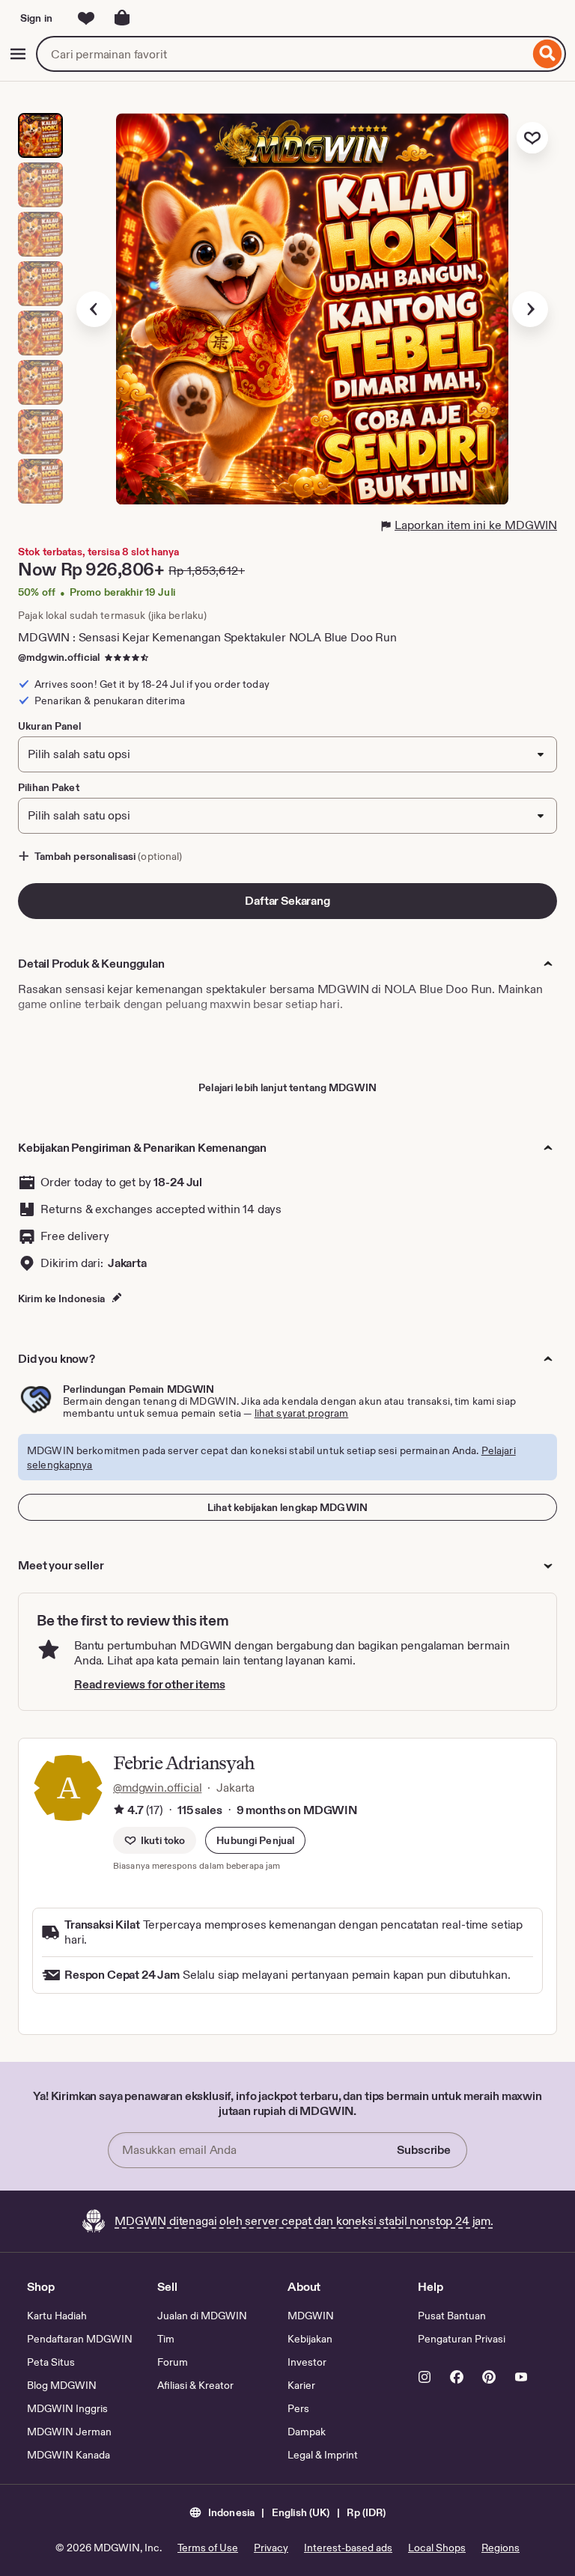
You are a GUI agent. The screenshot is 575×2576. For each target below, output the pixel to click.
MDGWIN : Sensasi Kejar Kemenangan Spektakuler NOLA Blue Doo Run (207, 637)
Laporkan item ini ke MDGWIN (476, 525)
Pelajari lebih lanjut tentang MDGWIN (287, 1087)
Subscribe (424, 2150)
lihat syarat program (302, 1413)
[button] (255, 1840)
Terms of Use (208, 2548)
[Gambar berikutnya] (530, 309)
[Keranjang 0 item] (122, 18)
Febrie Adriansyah (184, 1763)
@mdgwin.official (59, 657)
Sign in (36, 18)
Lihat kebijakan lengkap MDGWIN (287, 1507)
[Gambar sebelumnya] (94, 309)
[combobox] (283, 54)
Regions (501, 2548)
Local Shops (437, 2548)
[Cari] (548, 54)
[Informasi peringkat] (119, 1810)
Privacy (271, 2548)
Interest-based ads (348, 2548)
